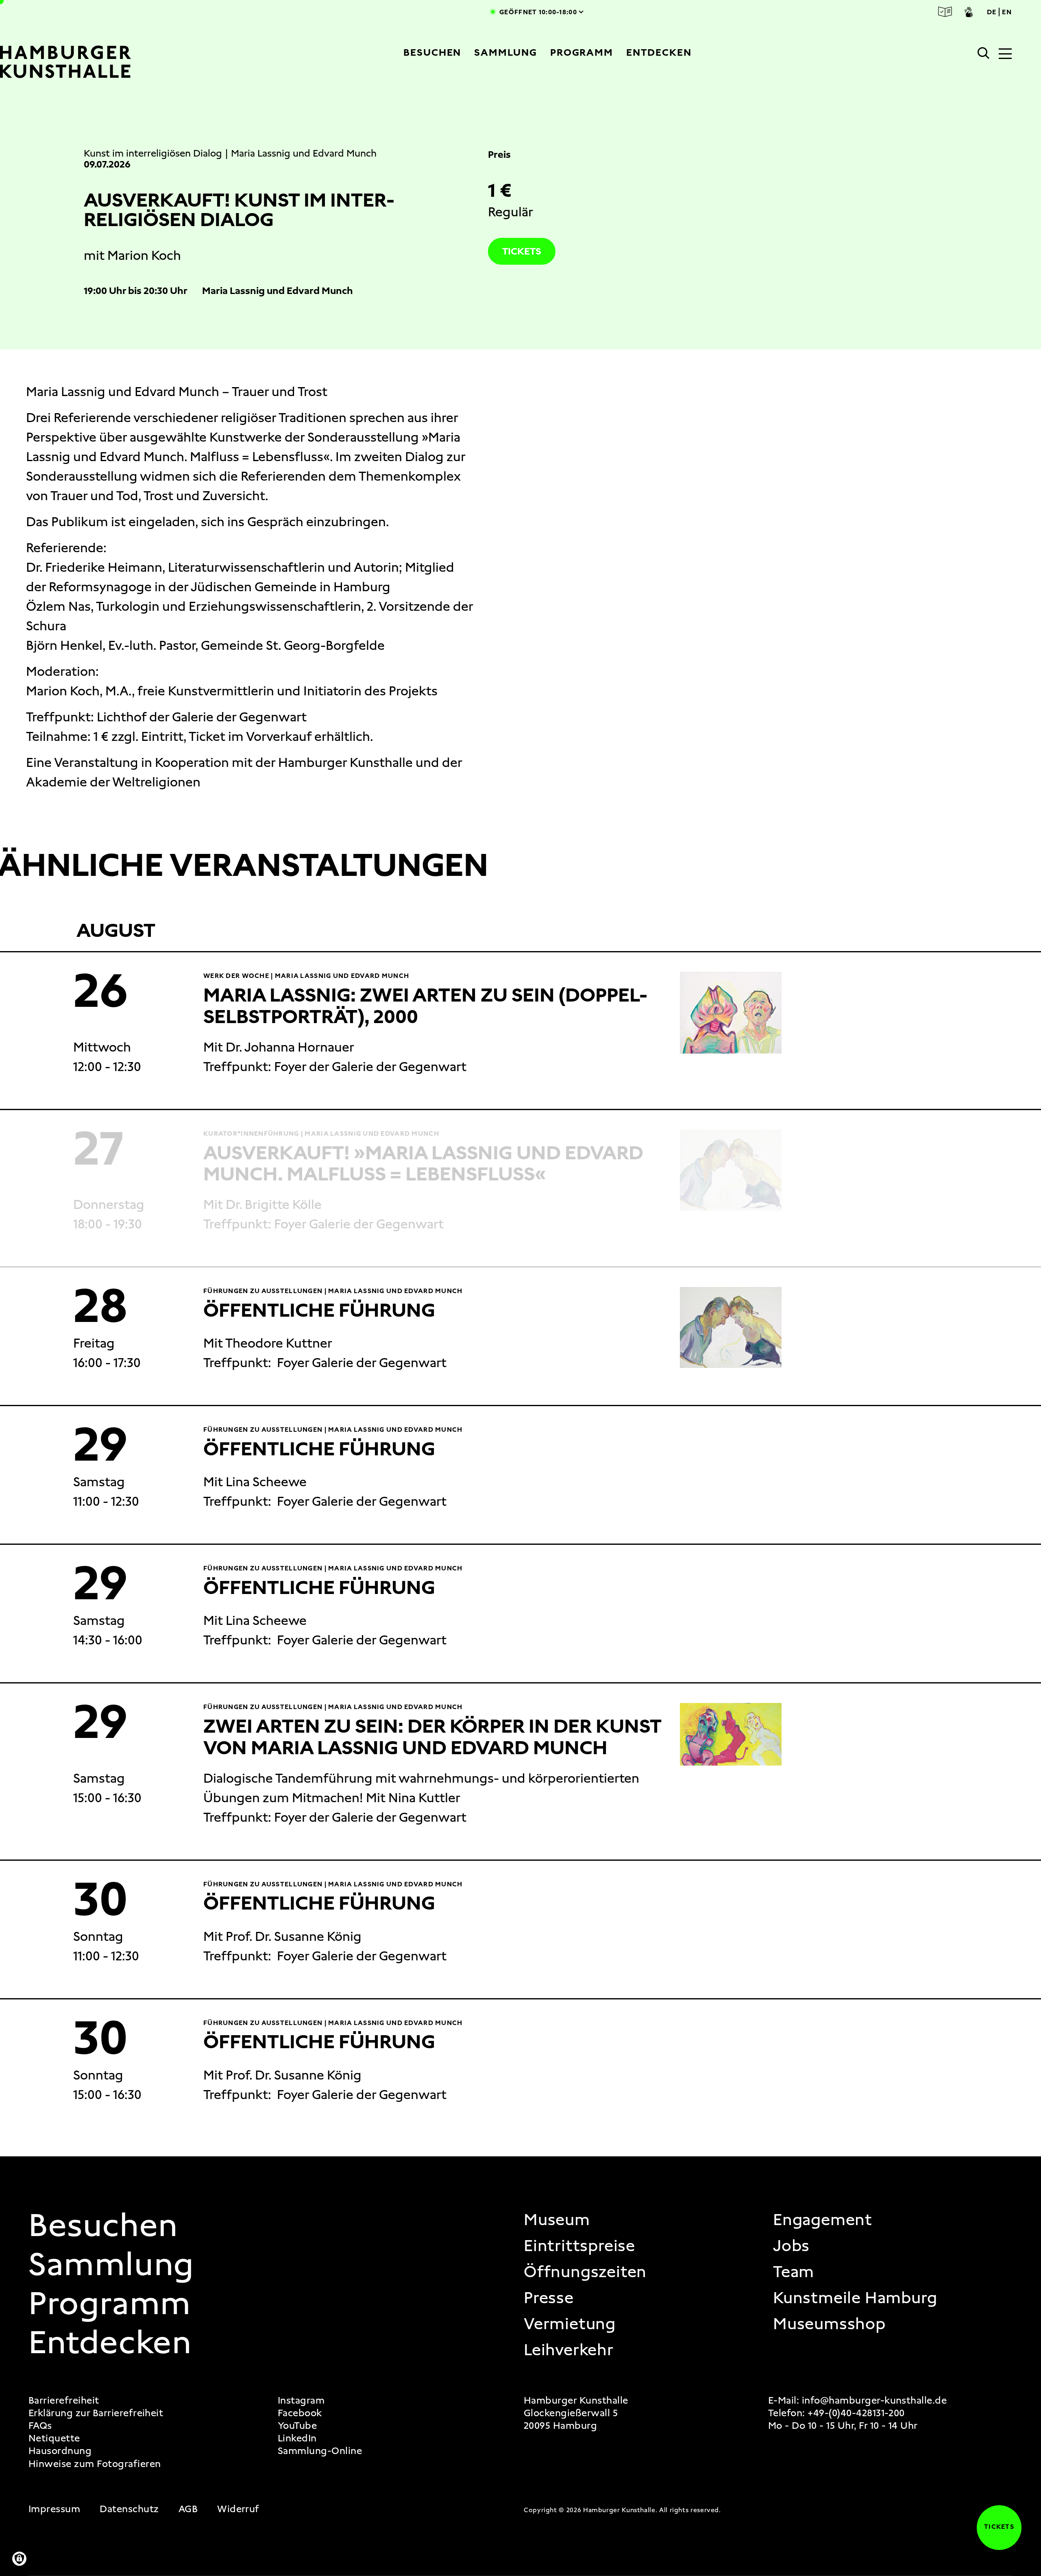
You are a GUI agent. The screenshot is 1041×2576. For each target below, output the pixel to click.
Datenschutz (129, 2509)
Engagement (823, 2220)
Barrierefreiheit (64, 2401)
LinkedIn (297, 2438)
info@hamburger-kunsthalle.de (874, 2400)
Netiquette (54, 2438)
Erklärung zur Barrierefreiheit (96, 2413)
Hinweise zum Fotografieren (95, 2464)
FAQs (40, 2426)
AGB (188, 2509)
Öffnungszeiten (585, 2272)
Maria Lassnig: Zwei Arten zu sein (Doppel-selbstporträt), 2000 (425, 1006)
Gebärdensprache (969, 12)
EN (1007, 12)
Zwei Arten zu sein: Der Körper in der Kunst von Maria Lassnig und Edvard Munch (432, 1737)
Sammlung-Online (320, 2451)
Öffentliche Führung (319, 1310)
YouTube (297, 2426)
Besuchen (432, 52)
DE (992, 12)
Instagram (301, 2401)
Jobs (791, 2246)
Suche (984, 53)
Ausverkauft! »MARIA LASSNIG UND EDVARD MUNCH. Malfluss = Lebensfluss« (423, 1163)
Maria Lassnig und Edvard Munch (304, 153)
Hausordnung (60, 2451)
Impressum (54, 2509)
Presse (549, 2298)
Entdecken (659, 52)
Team (794, 2272)
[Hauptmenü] (1005, 54)
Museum (557, 2220)
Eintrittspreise (579, 2246)
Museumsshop (829, 2324)
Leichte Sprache (945, 12)
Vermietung (570, 2324)
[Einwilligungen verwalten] (19, 2559)
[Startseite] (95, 62)
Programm (582, 52)
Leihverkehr (569, 2350)
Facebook (300, 2413)
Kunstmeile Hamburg (855, 2298)
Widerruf (238, 2509)
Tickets (522, 251)
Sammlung (505, 52)
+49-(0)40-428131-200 (856, 2413)
